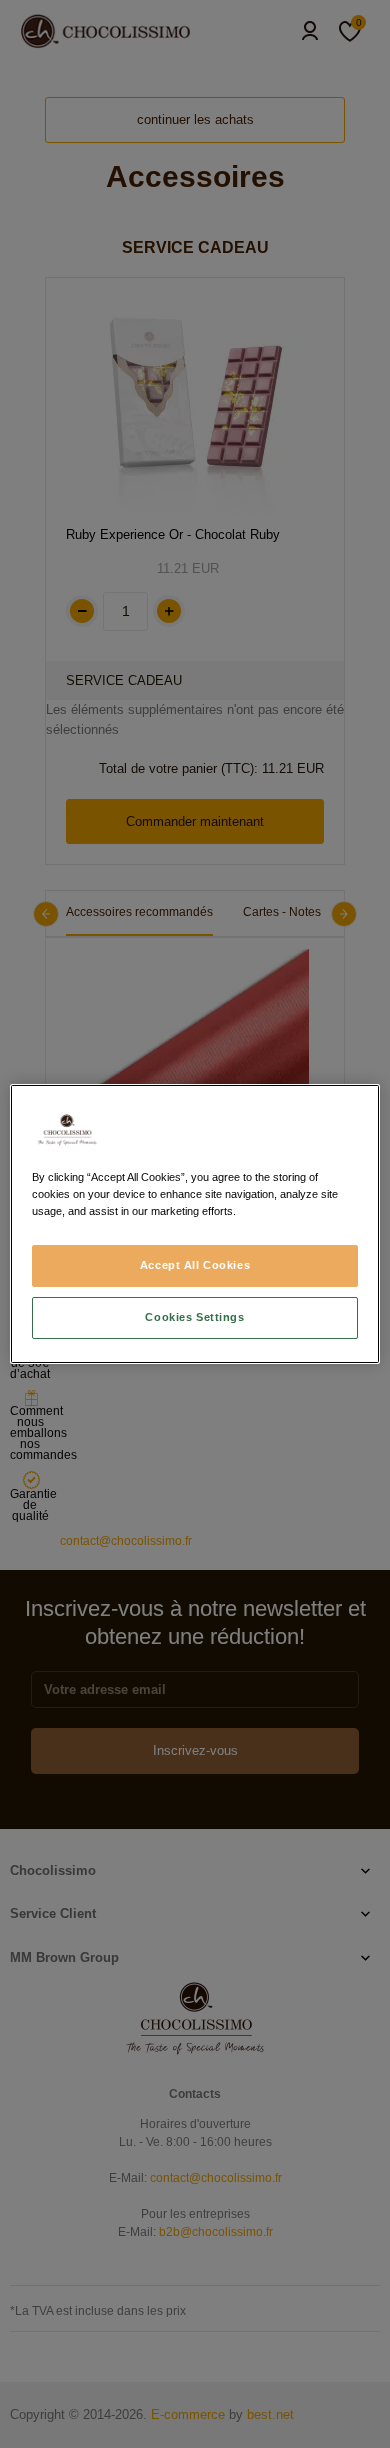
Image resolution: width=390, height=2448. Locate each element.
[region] (195, 1224)
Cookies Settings (194, 1317)
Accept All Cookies (195, 1265)
